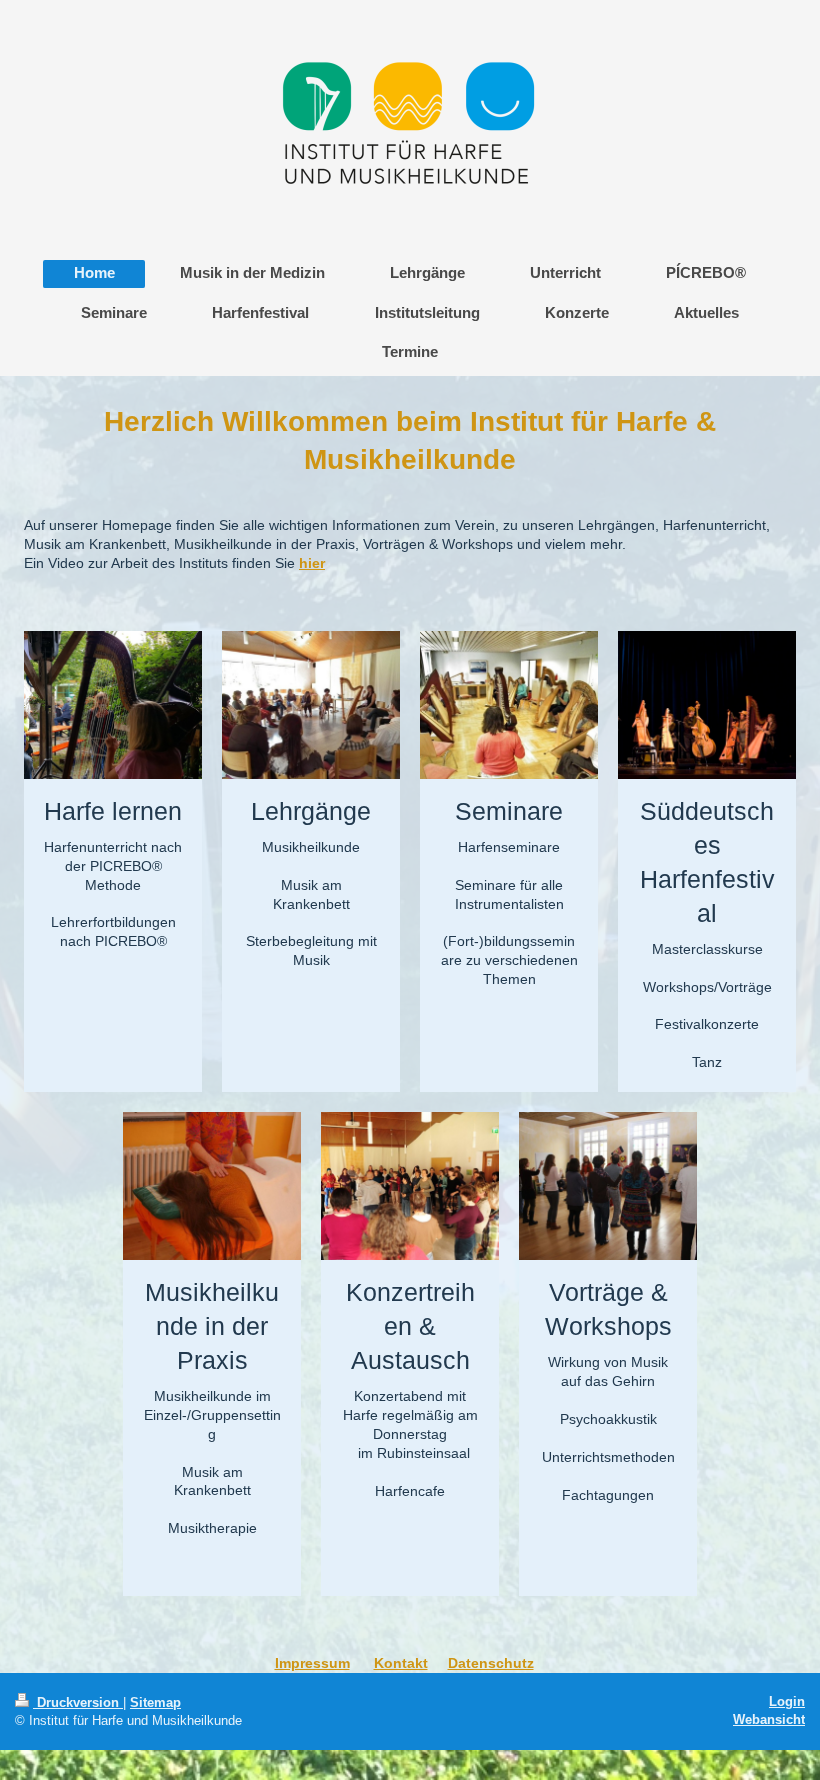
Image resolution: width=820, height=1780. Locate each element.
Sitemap (155, 1702)
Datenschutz (491, 1663)
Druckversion (78, 1702)
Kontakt (401, 1663)
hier (312, 563)
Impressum (312, 1663)
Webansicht (769, 1719)
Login (787, 1701)
